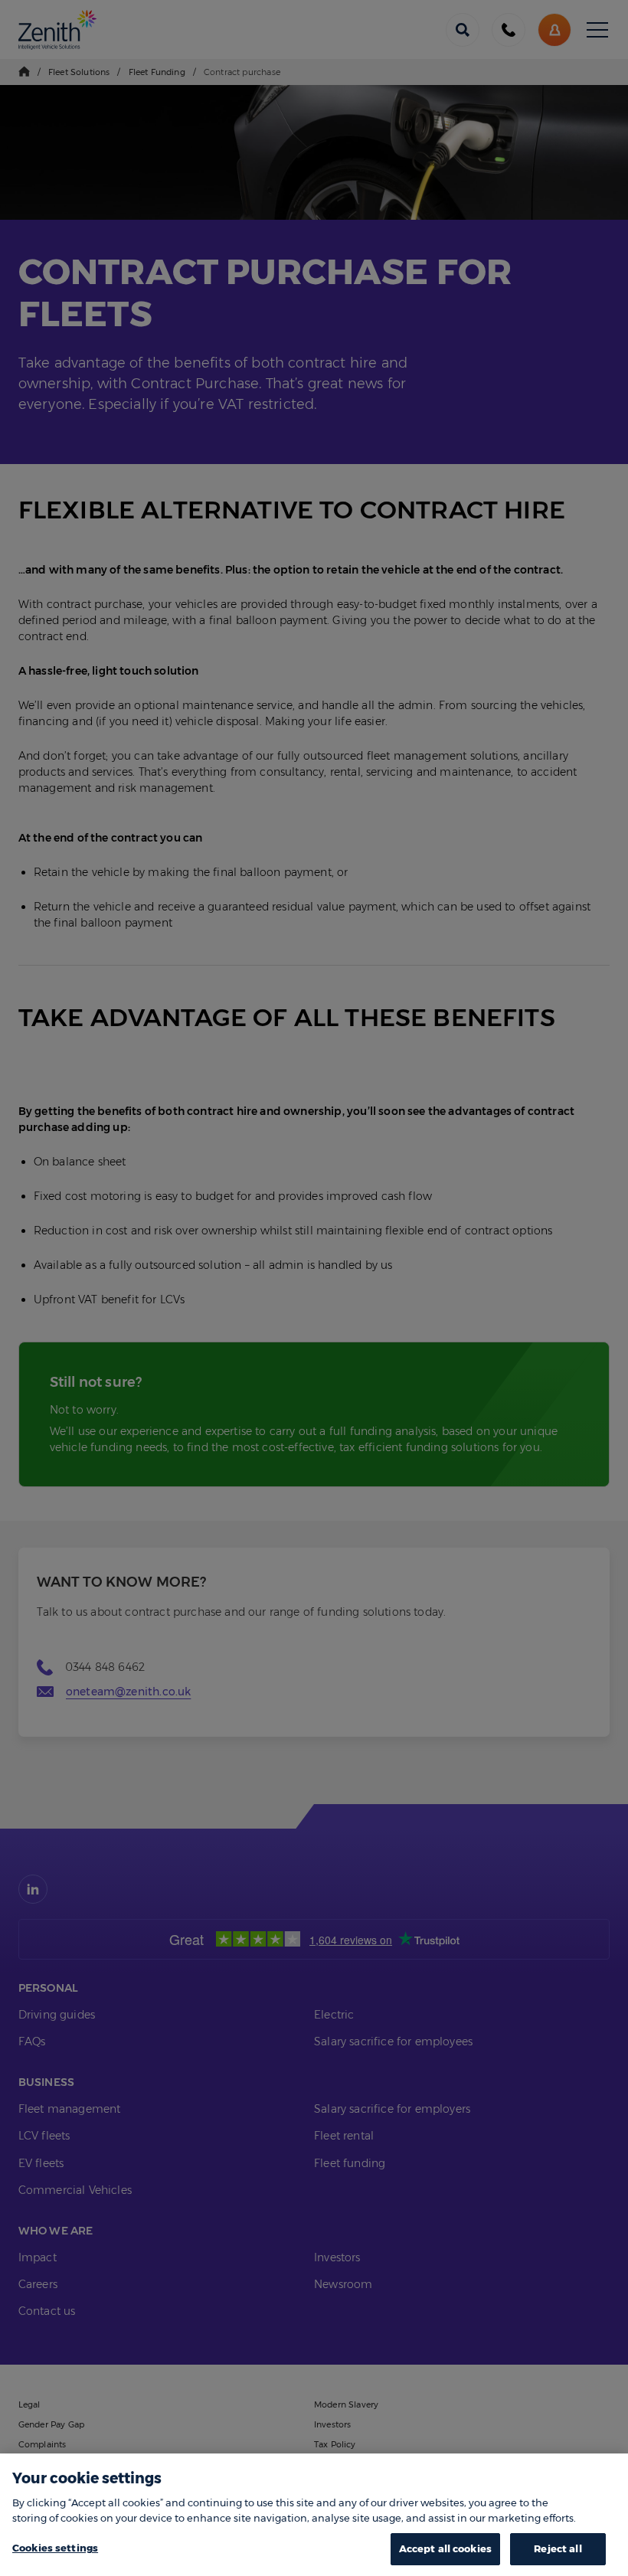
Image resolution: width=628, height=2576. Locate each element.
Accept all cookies (445, 2548)
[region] (314, 2515)
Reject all (558, 2548)
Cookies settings (55, 2548)
